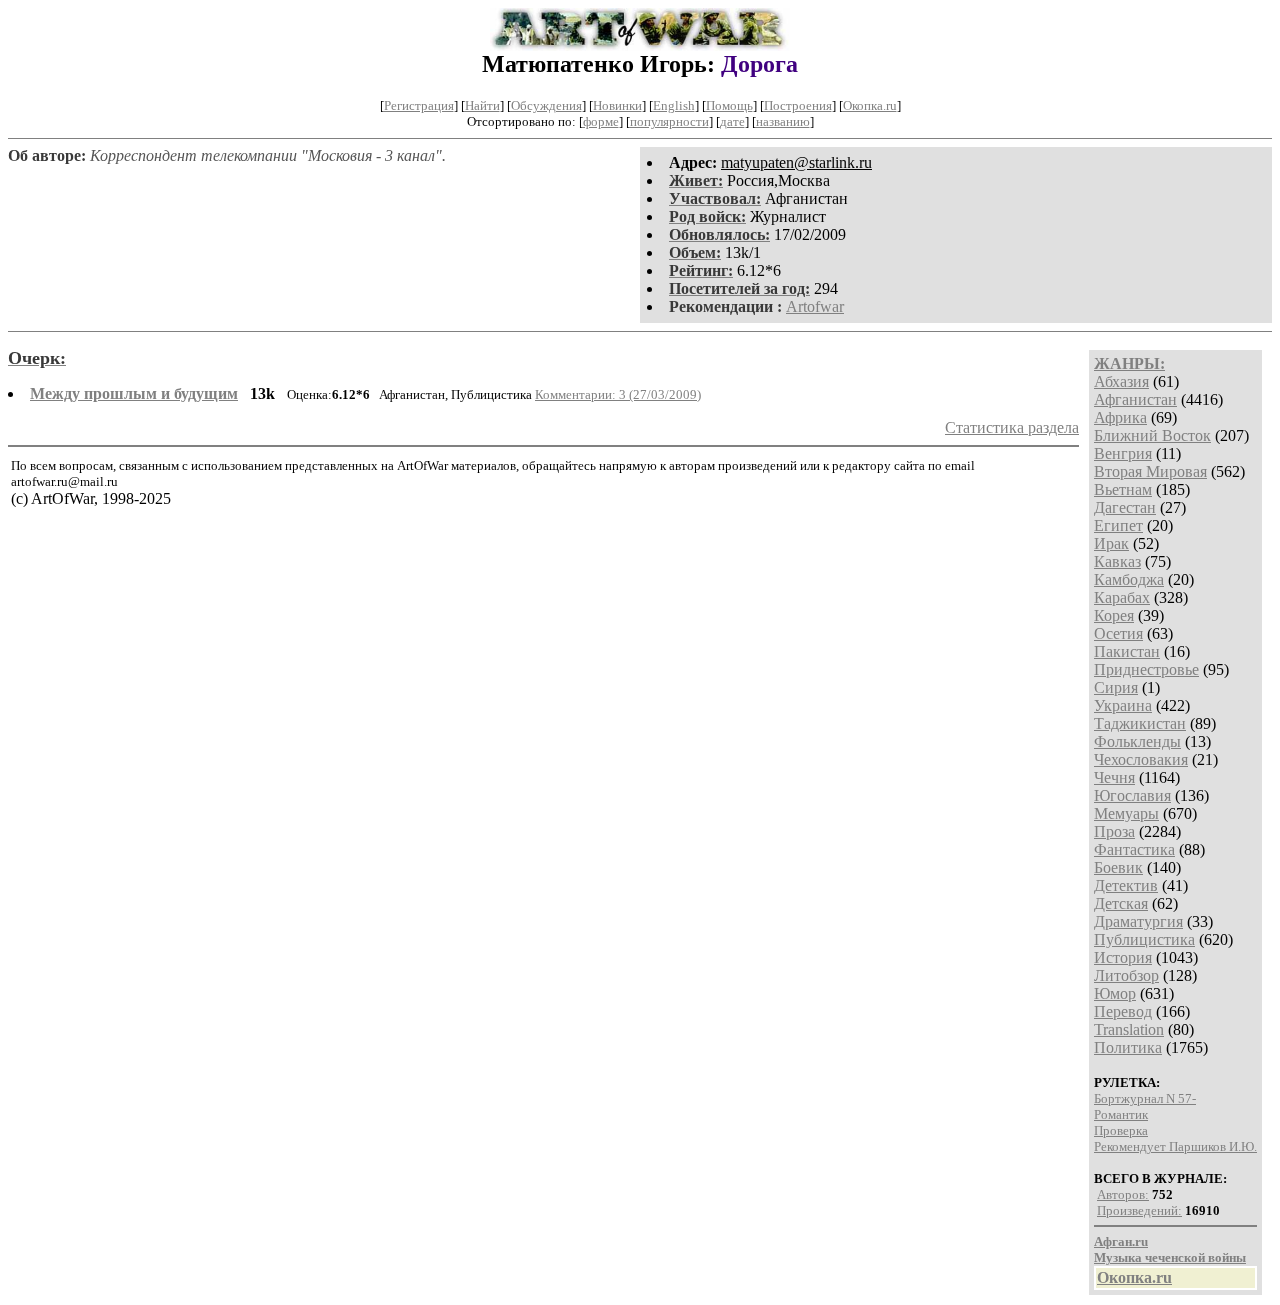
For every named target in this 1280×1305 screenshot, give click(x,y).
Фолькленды (1137, 741)
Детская (1121, 903)
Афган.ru (1121, 1241)
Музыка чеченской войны (1170, 1257)
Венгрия (1123, 453)
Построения (798, 105)
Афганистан (1135, 399)
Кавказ (1117, 561)
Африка (1120, 417)
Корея (1114, 615)
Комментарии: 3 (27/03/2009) (618, 394)
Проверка (1121, 1130)
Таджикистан (1140, 723)
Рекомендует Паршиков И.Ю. (1175, 1146)
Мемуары (1126, 813)
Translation (1129, 1029)
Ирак (1111, 543)
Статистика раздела (1012, 427)
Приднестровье (1146, 669)
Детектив (1126, 885)
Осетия (1118, 633)
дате (732, 121)
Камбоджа (1129, 579)
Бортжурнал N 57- (1145, 1098)
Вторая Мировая (1150, 471)
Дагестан (1125, 507)
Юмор (1115, 993)
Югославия (1132, 795)
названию (783, 121)
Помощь (729, 105)
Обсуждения (546, 105)
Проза (1114, 831)
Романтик (1121, 1114)
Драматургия (1138, 921)
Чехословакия (1141, 759)
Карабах (1122, 597)
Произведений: (1139, 1210)
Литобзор (1126, 975)
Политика (1128, 1047)
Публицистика (1144, 939)
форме (601, 121)
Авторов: (1123, 1194)
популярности (669, 121)
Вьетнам (1123, 489)
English (674, 105)
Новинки (617, 105)
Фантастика (1134, 849)
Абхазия (1121, 381)
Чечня (1114, 777)
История (1123, 957)
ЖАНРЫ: (1129, 363)
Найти (482, 105)
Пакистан (1127, 651)
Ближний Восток (1152, 435)
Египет (1118, 525)
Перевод (1123, 1011)
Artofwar (815, 306)
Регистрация (419, 105)
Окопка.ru (870, 105)
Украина (1123, 705)
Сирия (1116, 687)
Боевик (1118, 867)
